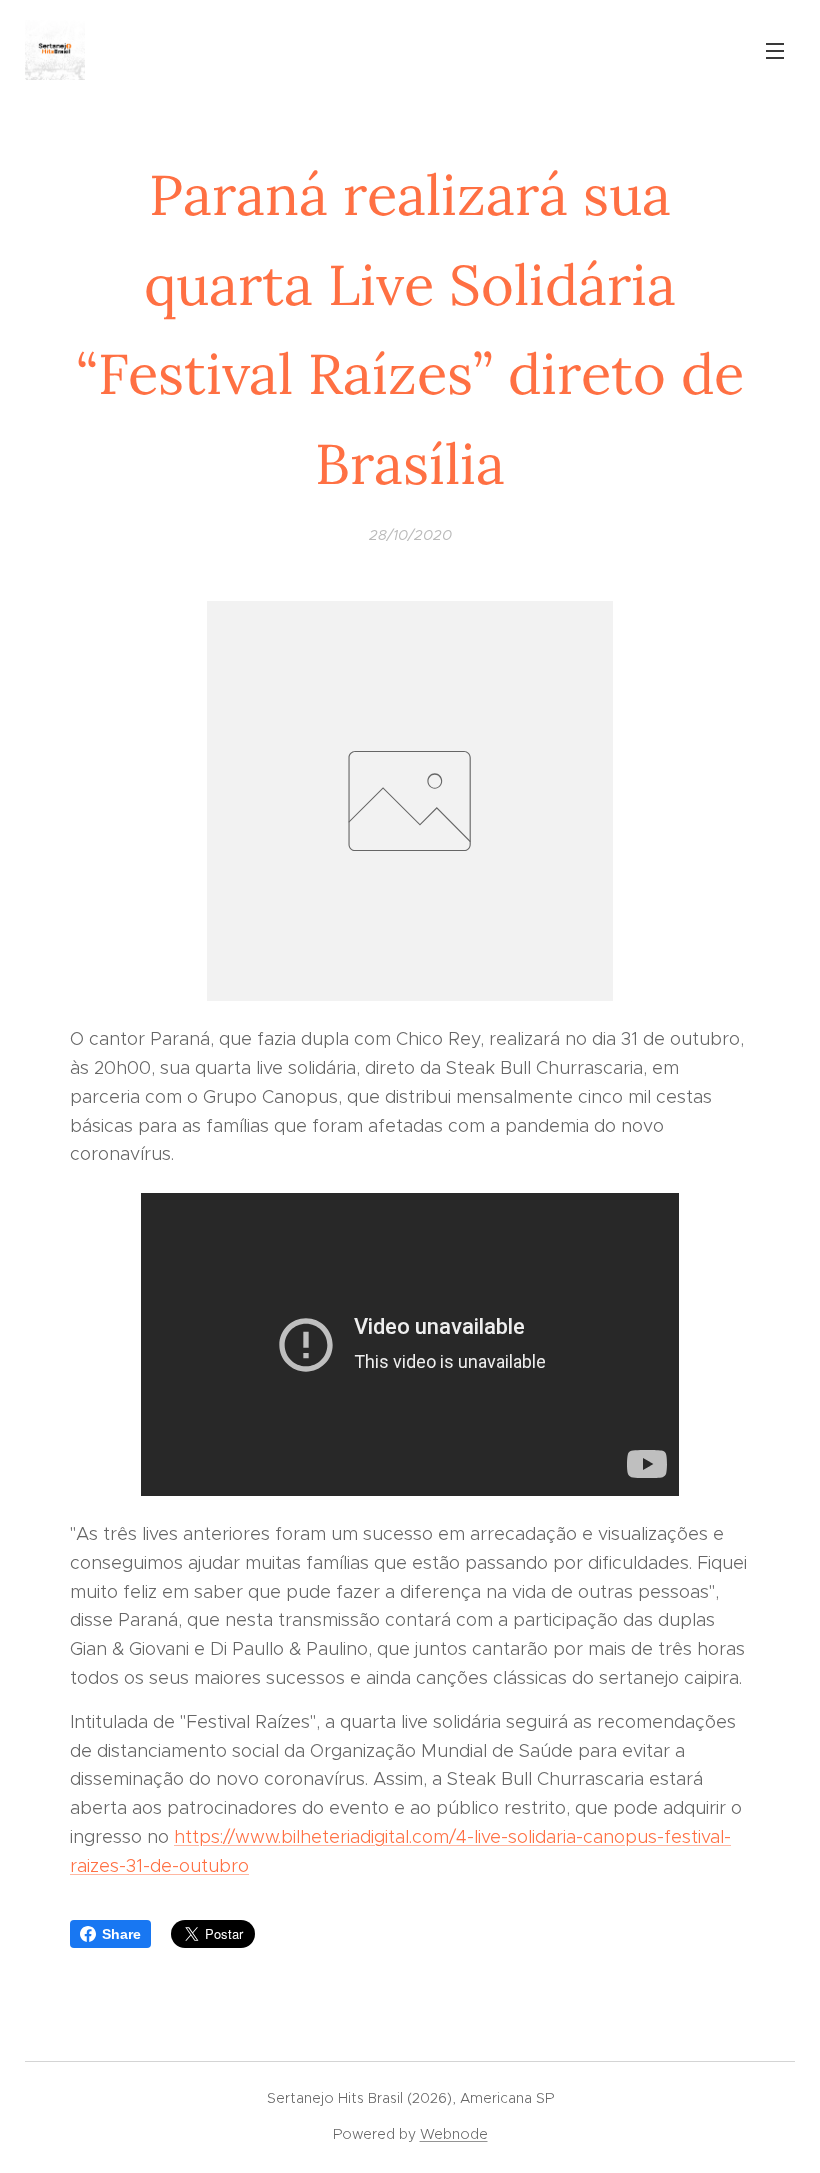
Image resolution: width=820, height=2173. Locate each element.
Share (121, 1934)
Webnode (454, 2134)
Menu (775, 50)
